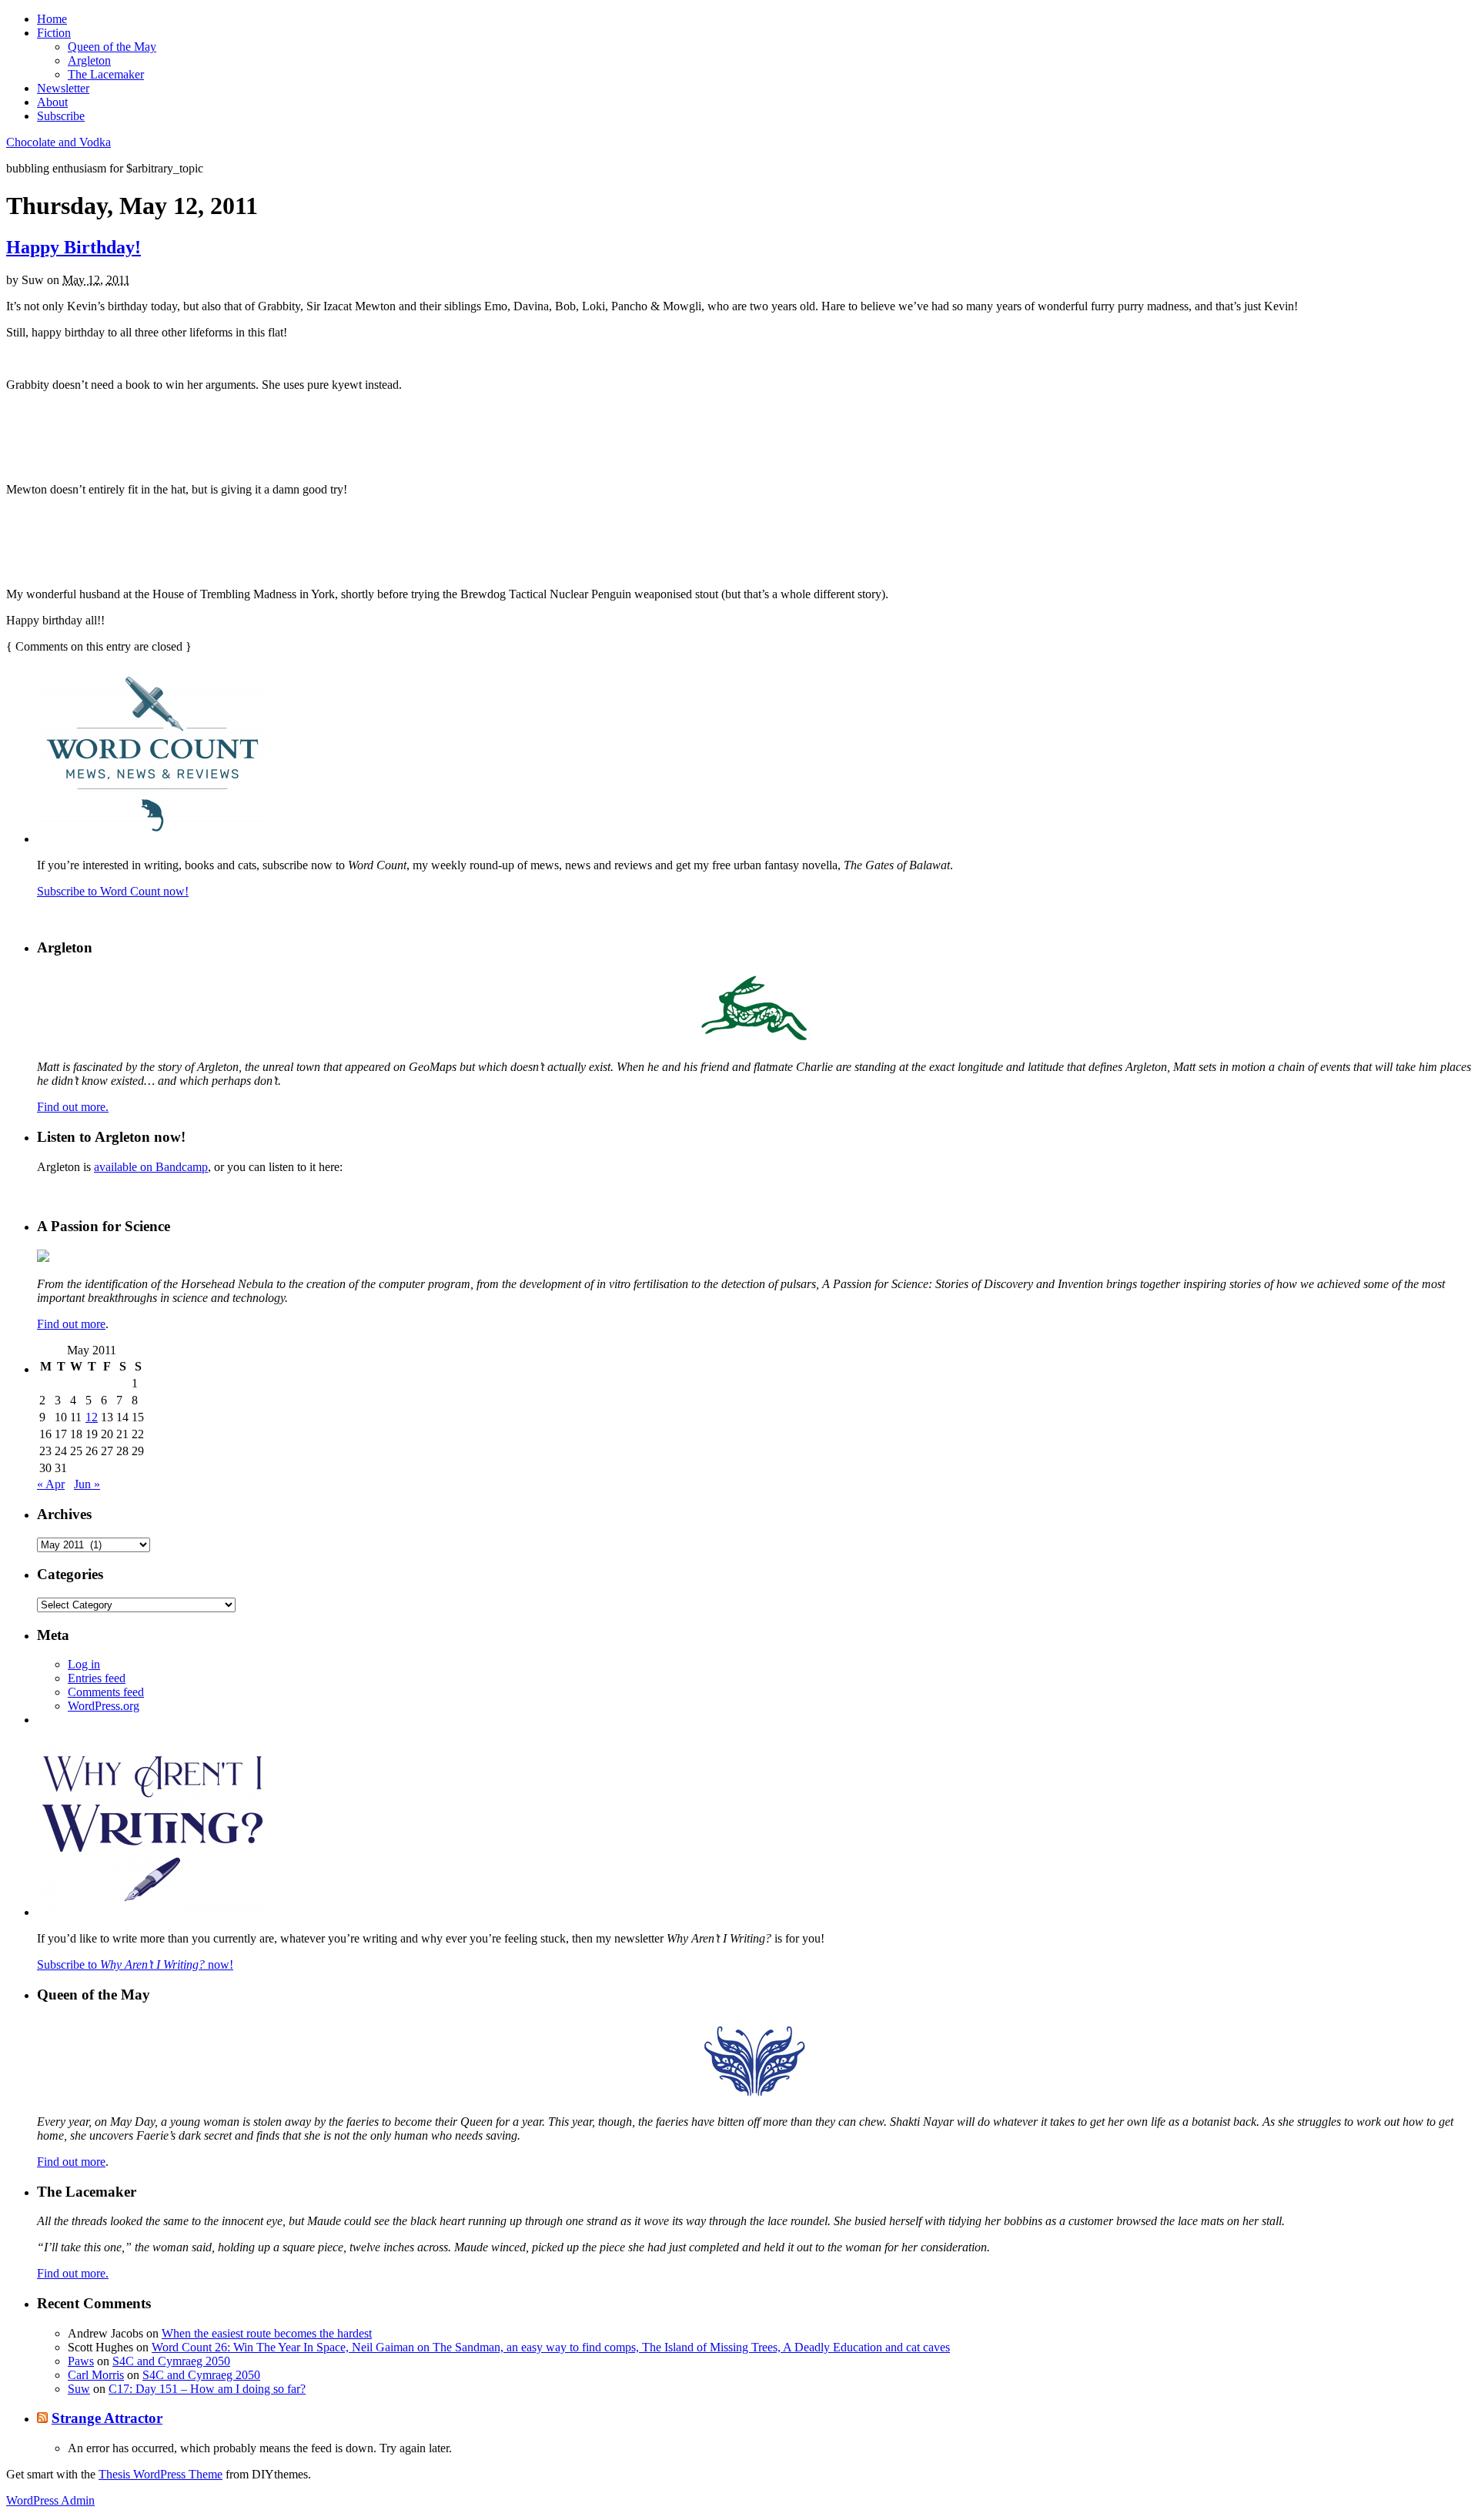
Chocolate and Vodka (59, 142)
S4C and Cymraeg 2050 (171, 2361)
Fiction (54, 33)
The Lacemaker (106, 74)
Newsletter (63, 88)
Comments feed (106, 1692)
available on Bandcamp (151, 1167)
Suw (79, 2389)
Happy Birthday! (74, 247)
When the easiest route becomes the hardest (267, 2333)
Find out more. (73, 1107)
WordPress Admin (50, 2500)
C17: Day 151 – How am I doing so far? (207, 2389)
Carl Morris (96, 2375)
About (52, 102)
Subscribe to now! (135, 1964)
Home (52, 19)
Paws (81, 2361)
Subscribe (61, 116)
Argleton (89, 60)
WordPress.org (104, 1706)
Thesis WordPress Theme (161, 2474)
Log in (84, 1664)
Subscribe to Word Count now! (113, 891)
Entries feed (97, 1678)
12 (92, 1417)
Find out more (71, 1324)
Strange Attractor (107, 2418)
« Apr (51, 1484)
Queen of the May (112, 47)
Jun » (87, 1484)
